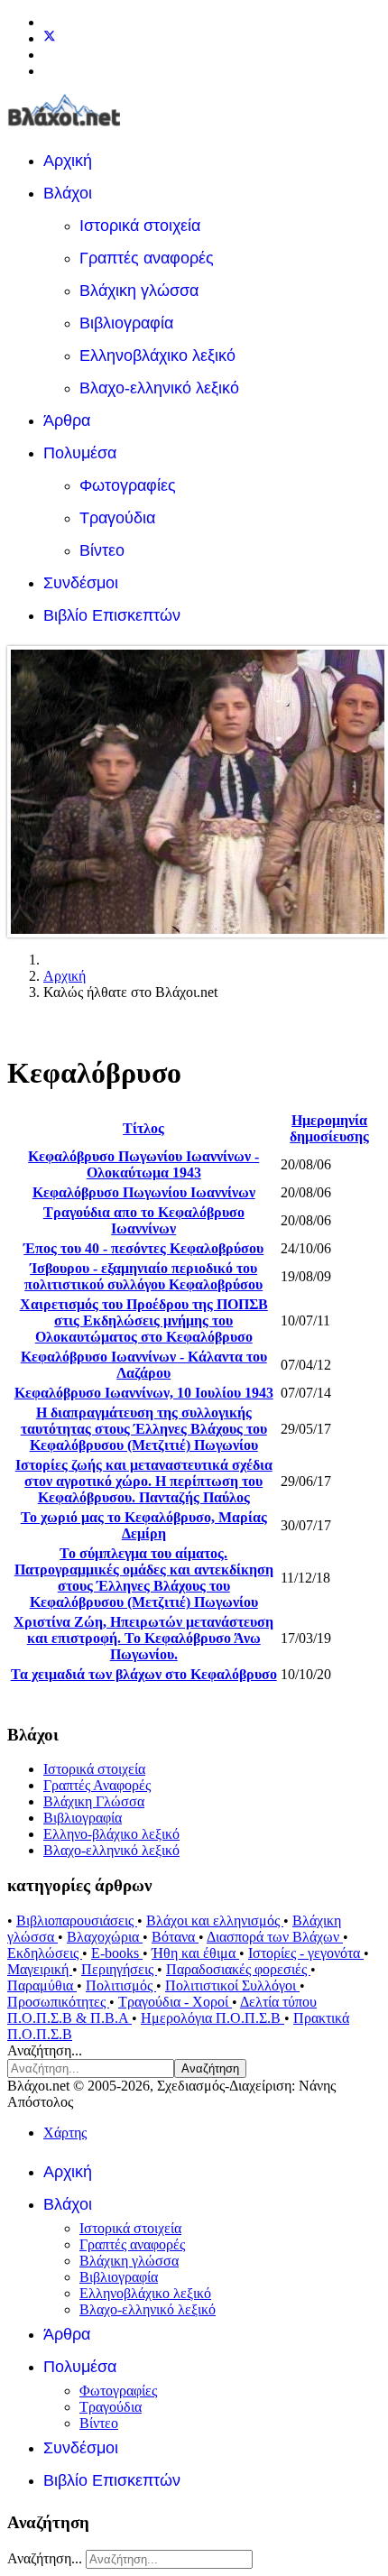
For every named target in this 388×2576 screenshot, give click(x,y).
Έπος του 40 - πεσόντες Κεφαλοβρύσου (143, 1248)
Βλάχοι (68, 193)
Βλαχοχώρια (105, 1937)
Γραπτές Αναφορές (97, 1785)
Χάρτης (65, 2133)
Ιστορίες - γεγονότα (306, 1953)
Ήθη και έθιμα (195, 1953)
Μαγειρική (40, 1969)
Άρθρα (67, 420)
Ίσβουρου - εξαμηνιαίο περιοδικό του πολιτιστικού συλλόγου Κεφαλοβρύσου (143, 1276)
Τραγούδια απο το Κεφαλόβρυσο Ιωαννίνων (144, 1220)
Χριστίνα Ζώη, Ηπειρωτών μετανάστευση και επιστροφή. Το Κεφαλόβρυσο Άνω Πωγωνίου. (143, 1638)
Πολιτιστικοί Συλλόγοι (232, 1985)
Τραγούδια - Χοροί (175, 2002)
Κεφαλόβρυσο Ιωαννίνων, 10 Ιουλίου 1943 (144, 1393)
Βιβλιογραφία (126, 323)
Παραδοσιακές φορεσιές (238, 1969)
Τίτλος (143, 1128)
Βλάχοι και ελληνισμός (215, 1920)
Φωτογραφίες (128, 485)
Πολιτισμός (121, 1985)
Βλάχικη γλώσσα (139, 291)
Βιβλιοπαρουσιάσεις (77, 1920)
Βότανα (175, 1937)
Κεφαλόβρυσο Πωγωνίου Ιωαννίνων (144, 1192)
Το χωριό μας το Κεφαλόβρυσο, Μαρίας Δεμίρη (144, 1525)
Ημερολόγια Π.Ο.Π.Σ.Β (212, 2018)
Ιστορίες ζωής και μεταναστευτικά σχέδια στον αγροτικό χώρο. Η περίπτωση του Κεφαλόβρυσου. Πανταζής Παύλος (144, 1481)
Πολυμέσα (80, 453)
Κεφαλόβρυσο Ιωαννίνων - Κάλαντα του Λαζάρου (144, 1365)
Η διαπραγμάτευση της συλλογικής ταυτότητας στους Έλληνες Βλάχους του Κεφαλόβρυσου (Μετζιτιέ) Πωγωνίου (144, 1429)
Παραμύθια (42, 1985)
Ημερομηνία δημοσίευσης (329, 1128)
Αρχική (68, 161)
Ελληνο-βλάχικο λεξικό (111, 1834)
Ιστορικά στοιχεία (140, 226)
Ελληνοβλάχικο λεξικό (157, 355)
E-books (117, 1953)
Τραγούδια (117, 518)
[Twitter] (50, 38)
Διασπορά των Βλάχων (275, 1937)
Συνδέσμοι (81, 583)
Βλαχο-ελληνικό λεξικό (159, 388)
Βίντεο (102, 550)
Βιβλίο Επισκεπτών (112, 615)
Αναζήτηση (210, 2068)
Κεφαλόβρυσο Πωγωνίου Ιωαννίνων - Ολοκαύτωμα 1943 (143, 1164)
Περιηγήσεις (119, 1969)
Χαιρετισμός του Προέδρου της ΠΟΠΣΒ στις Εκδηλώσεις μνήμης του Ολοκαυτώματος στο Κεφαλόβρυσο (144, 1320)
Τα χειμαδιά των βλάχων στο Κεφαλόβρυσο (144, 1674)
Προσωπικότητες (58, 2002)
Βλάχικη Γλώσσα (94, 1801)
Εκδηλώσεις (45, 1953)
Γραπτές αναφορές (147, 258)
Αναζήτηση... (45, 2050)
